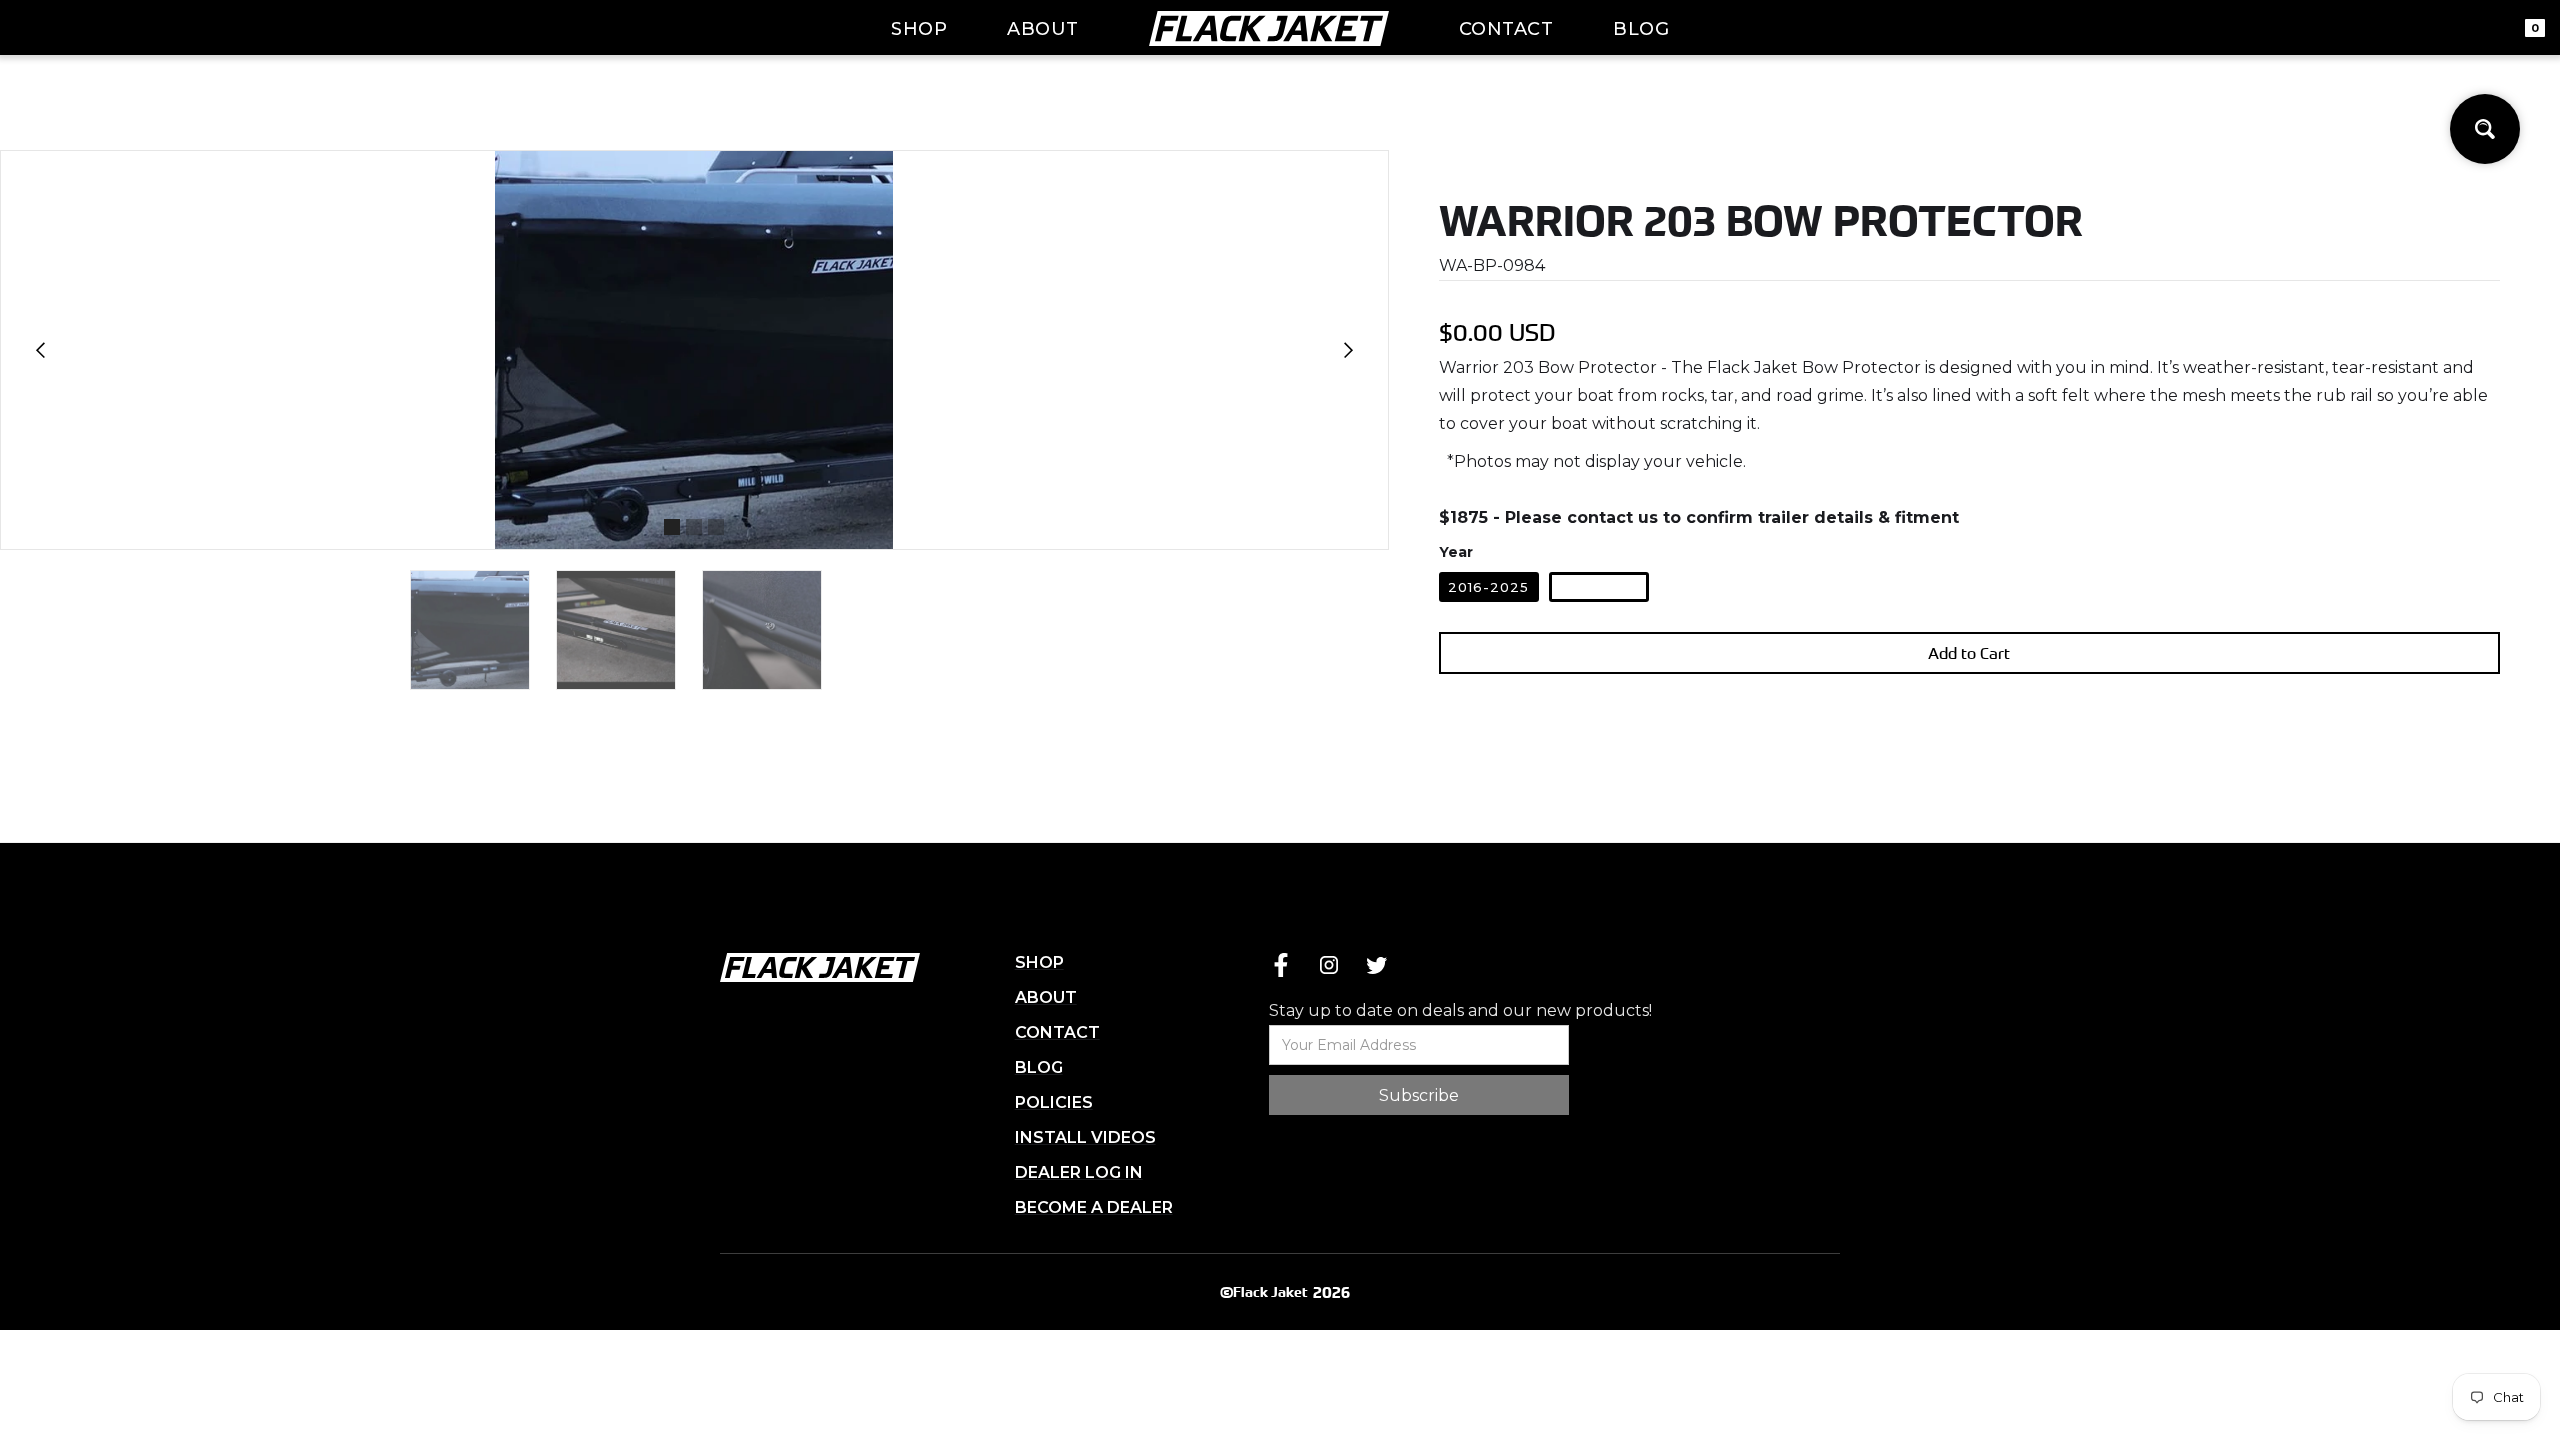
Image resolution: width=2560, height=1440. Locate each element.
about (1043, 29)
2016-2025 (1488, 587)
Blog (1641, 29)
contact (1506, 29)
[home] (1269, 28)
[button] (41, 350)
